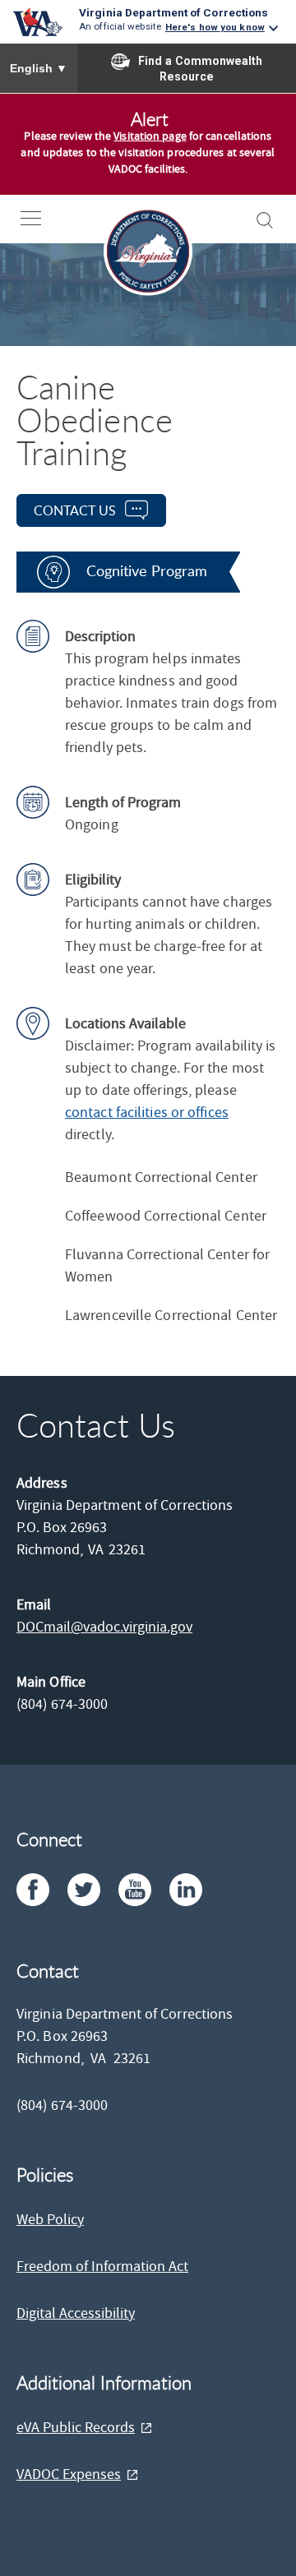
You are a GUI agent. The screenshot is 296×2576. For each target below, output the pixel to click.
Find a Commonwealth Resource (200, 69)
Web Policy (50, 2220)
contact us (75, 510)
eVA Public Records (76, 2428)
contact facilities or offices (147, 1113)
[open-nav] (43, 218)
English (39, 68)
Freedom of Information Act (102, 2267)
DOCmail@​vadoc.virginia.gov (104, 1627)
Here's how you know (215, 27)
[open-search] (265, 220)
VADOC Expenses (69, 2474)
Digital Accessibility (76, 2313)
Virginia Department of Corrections (173, 12)
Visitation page (150, 136)
